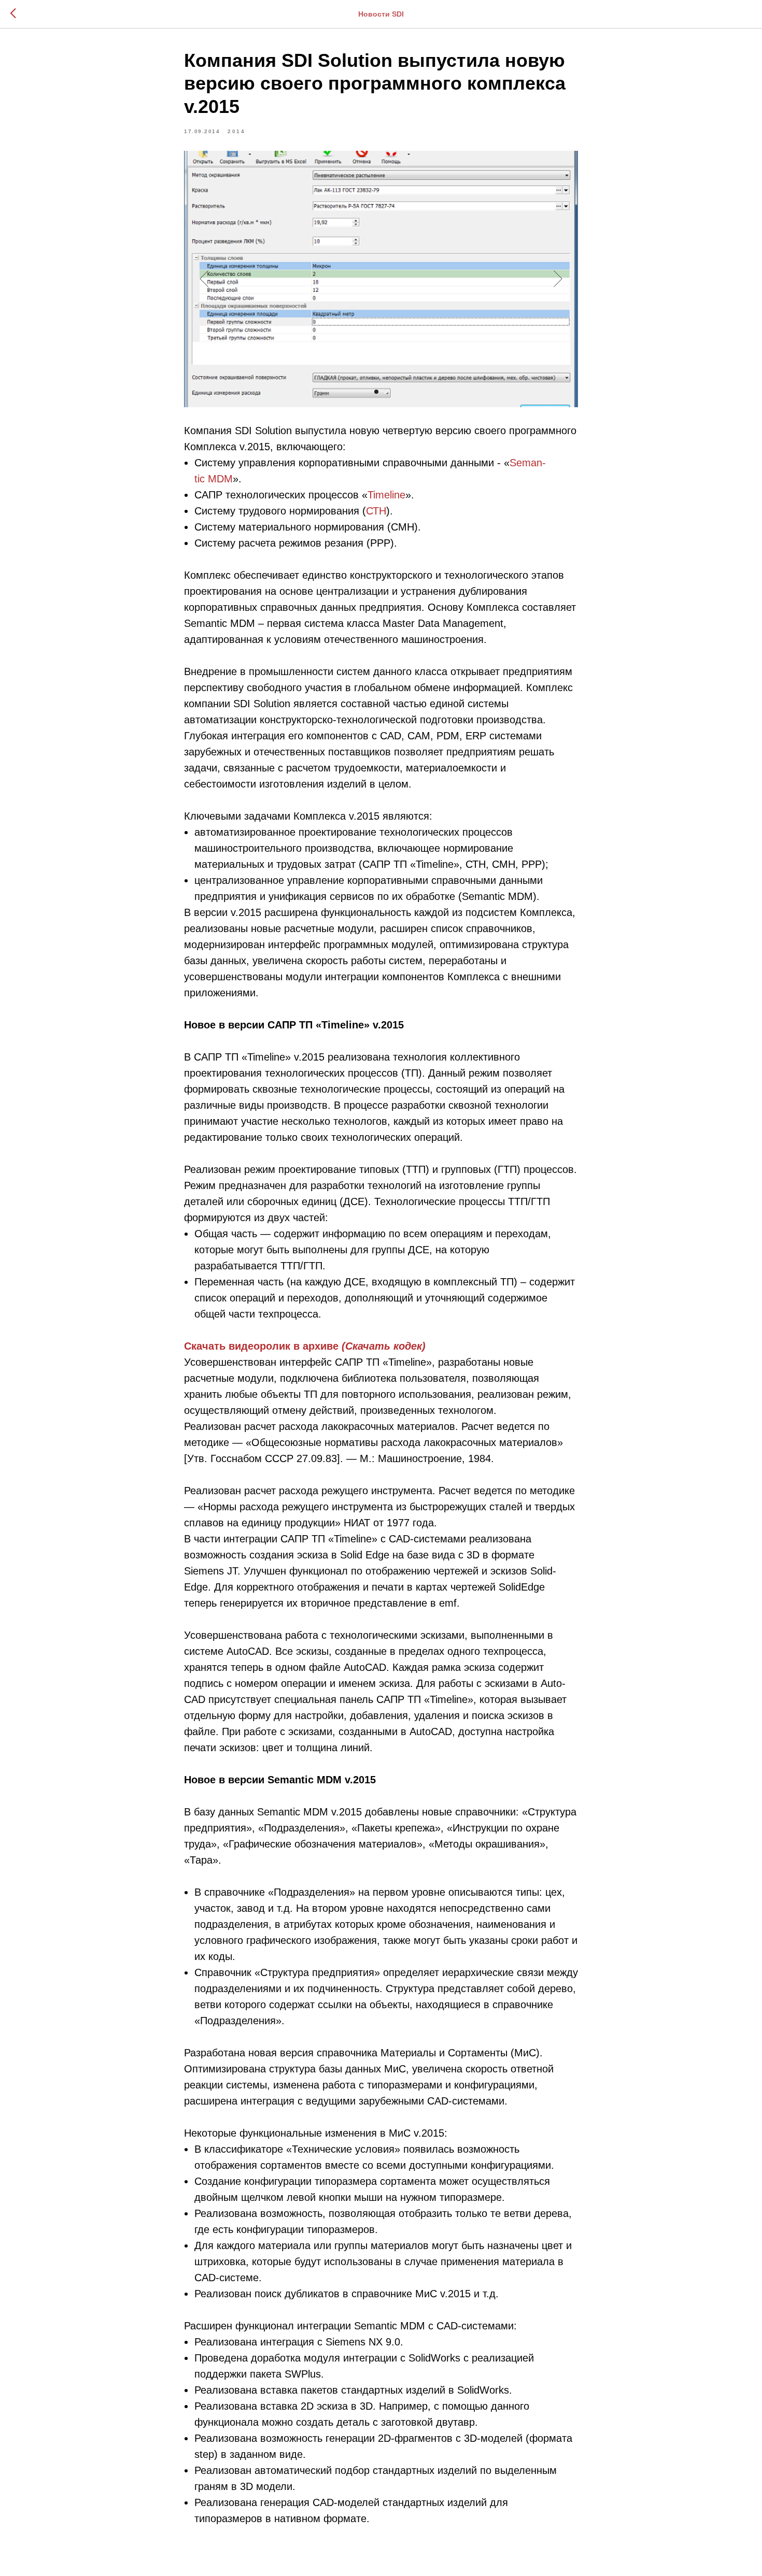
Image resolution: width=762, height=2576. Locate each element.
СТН (376, 511)
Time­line (386, 495)
